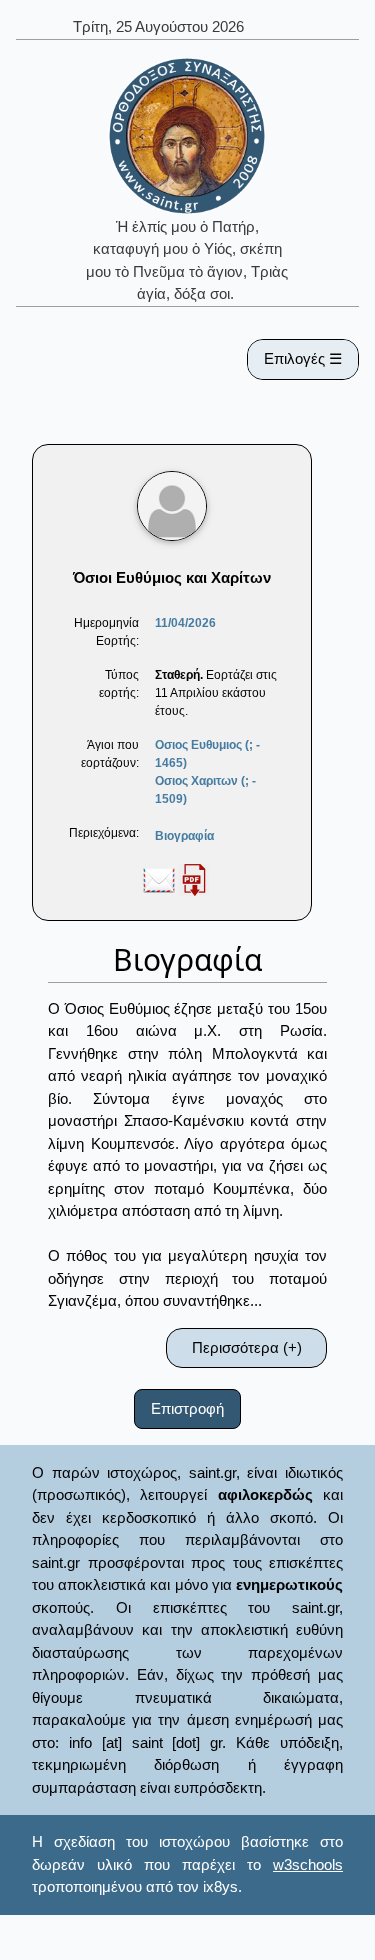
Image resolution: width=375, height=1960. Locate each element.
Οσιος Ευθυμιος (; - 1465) (207, 754)
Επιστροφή (187, 1408)
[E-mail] (159, 879)
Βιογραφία (184, 836)
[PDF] (194, 879)
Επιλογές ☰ (303, 358)
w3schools (308, 1864)
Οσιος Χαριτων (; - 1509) (205, 790)
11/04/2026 (185, 623)
